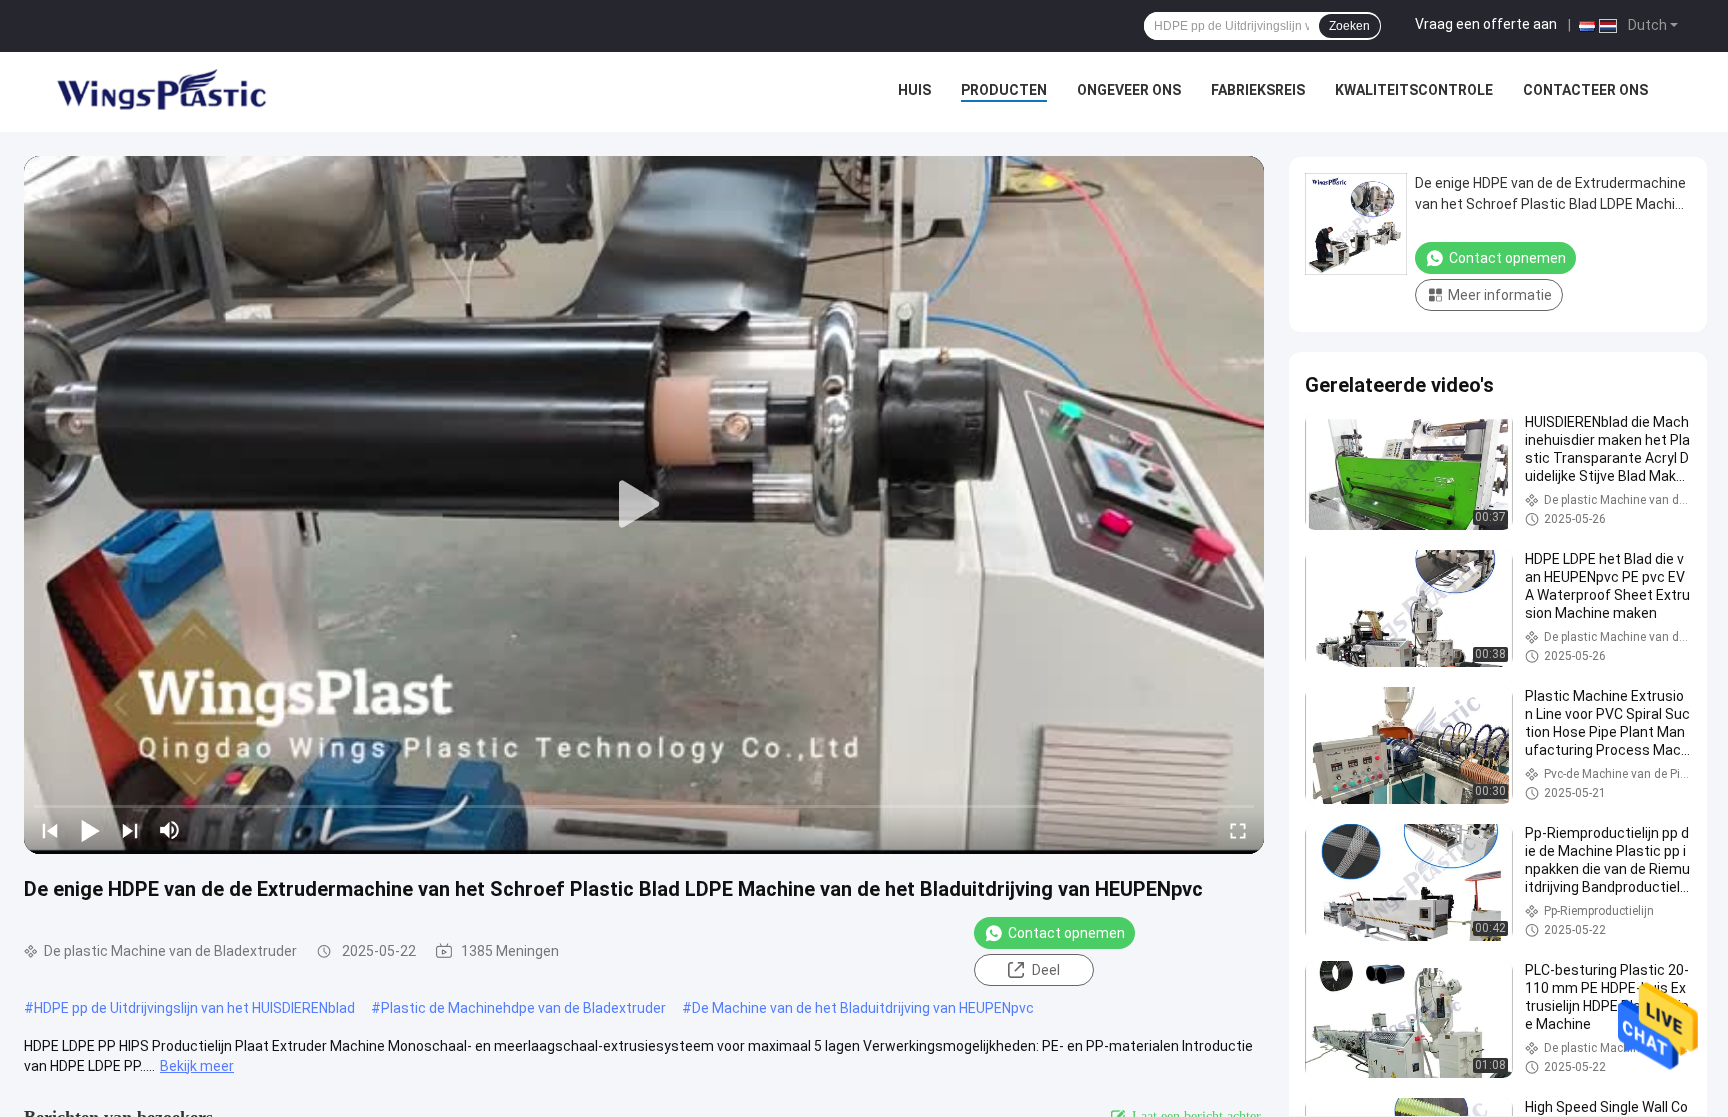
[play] (644, 505)
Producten (1004, 90)
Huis (914, 90)
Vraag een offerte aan (1486, 24)
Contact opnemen (1066, 933)
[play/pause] (90, 830)
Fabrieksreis (1258, 90)
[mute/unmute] (170, 830)
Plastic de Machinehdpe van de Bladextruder (523, 1008)
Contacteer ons (1585, 90)
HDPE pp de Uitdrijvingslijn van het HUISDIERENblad (194, 1008)
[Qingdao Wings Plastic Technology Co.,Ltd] (160, 92)
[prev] (50, 830)
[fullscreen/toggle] (1238, 830)
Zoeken (1349, 26)
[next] (130, 830)
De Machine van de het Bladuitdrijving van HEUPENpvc (863, 1008)
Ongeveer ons (1129, 90)
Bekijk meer (197, 1066)
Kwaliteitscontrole (1414, 90)
